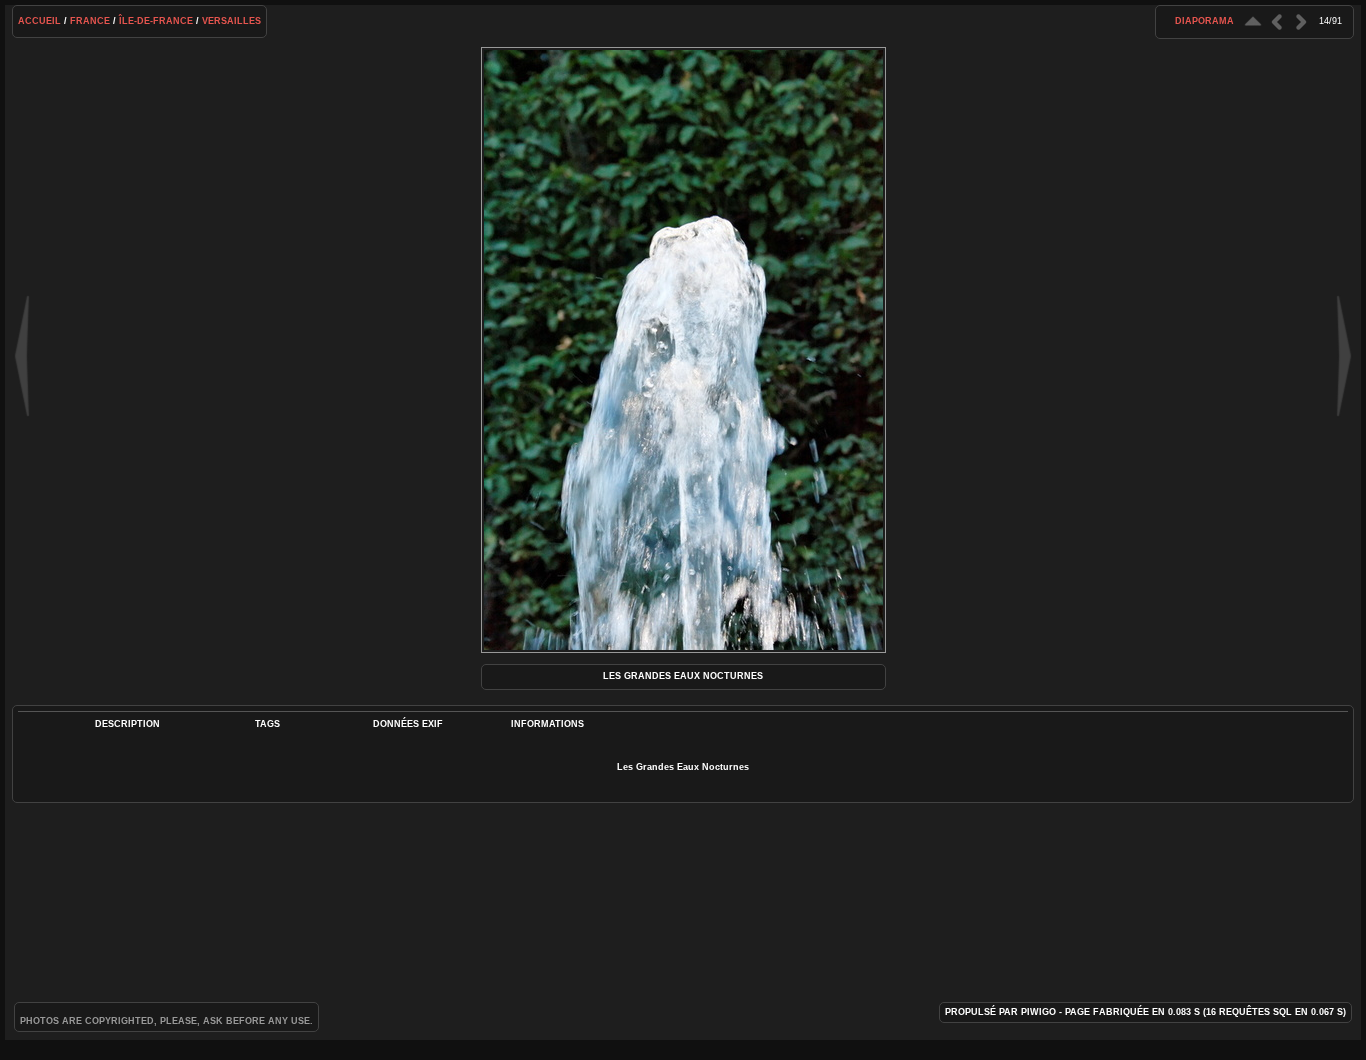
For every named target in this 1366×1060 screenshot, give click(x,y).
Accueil (39, 21)
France (90, 21)
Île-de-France (156, 21)
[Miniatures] (1253, 21)
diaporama (1204, 21)
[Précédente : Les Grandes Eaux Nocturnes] (1277, 21)
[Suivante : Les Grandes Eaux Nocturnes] (1301, 21)
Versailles (231, 21)
